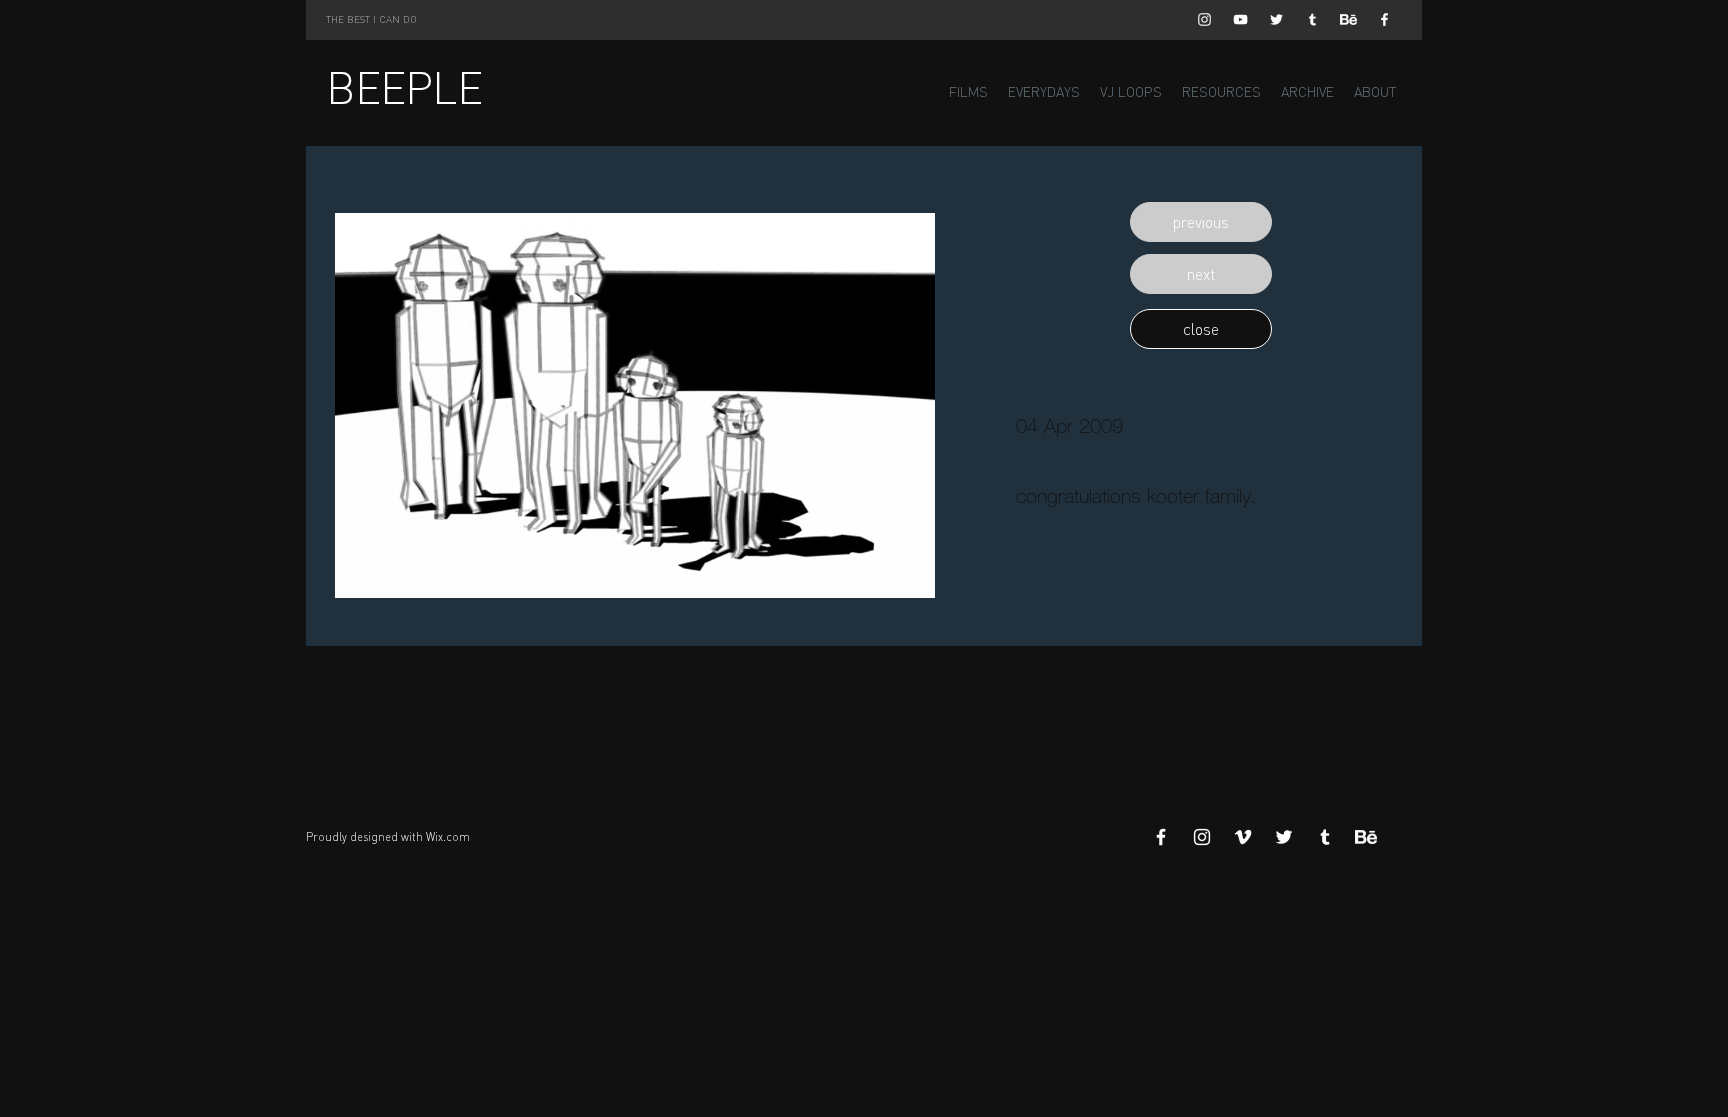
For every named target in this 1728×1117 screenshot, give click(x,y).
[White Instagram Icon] (1204, 19)
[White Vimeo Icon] (1243, 837)
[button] (1201, 222)
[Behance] (1348, 19)
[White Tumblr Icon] (1312, 19)
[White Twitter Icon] (1276, 19)
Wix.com (448, 837)
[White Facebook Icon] (1384, 19)
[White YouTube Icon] (1240, 19)
